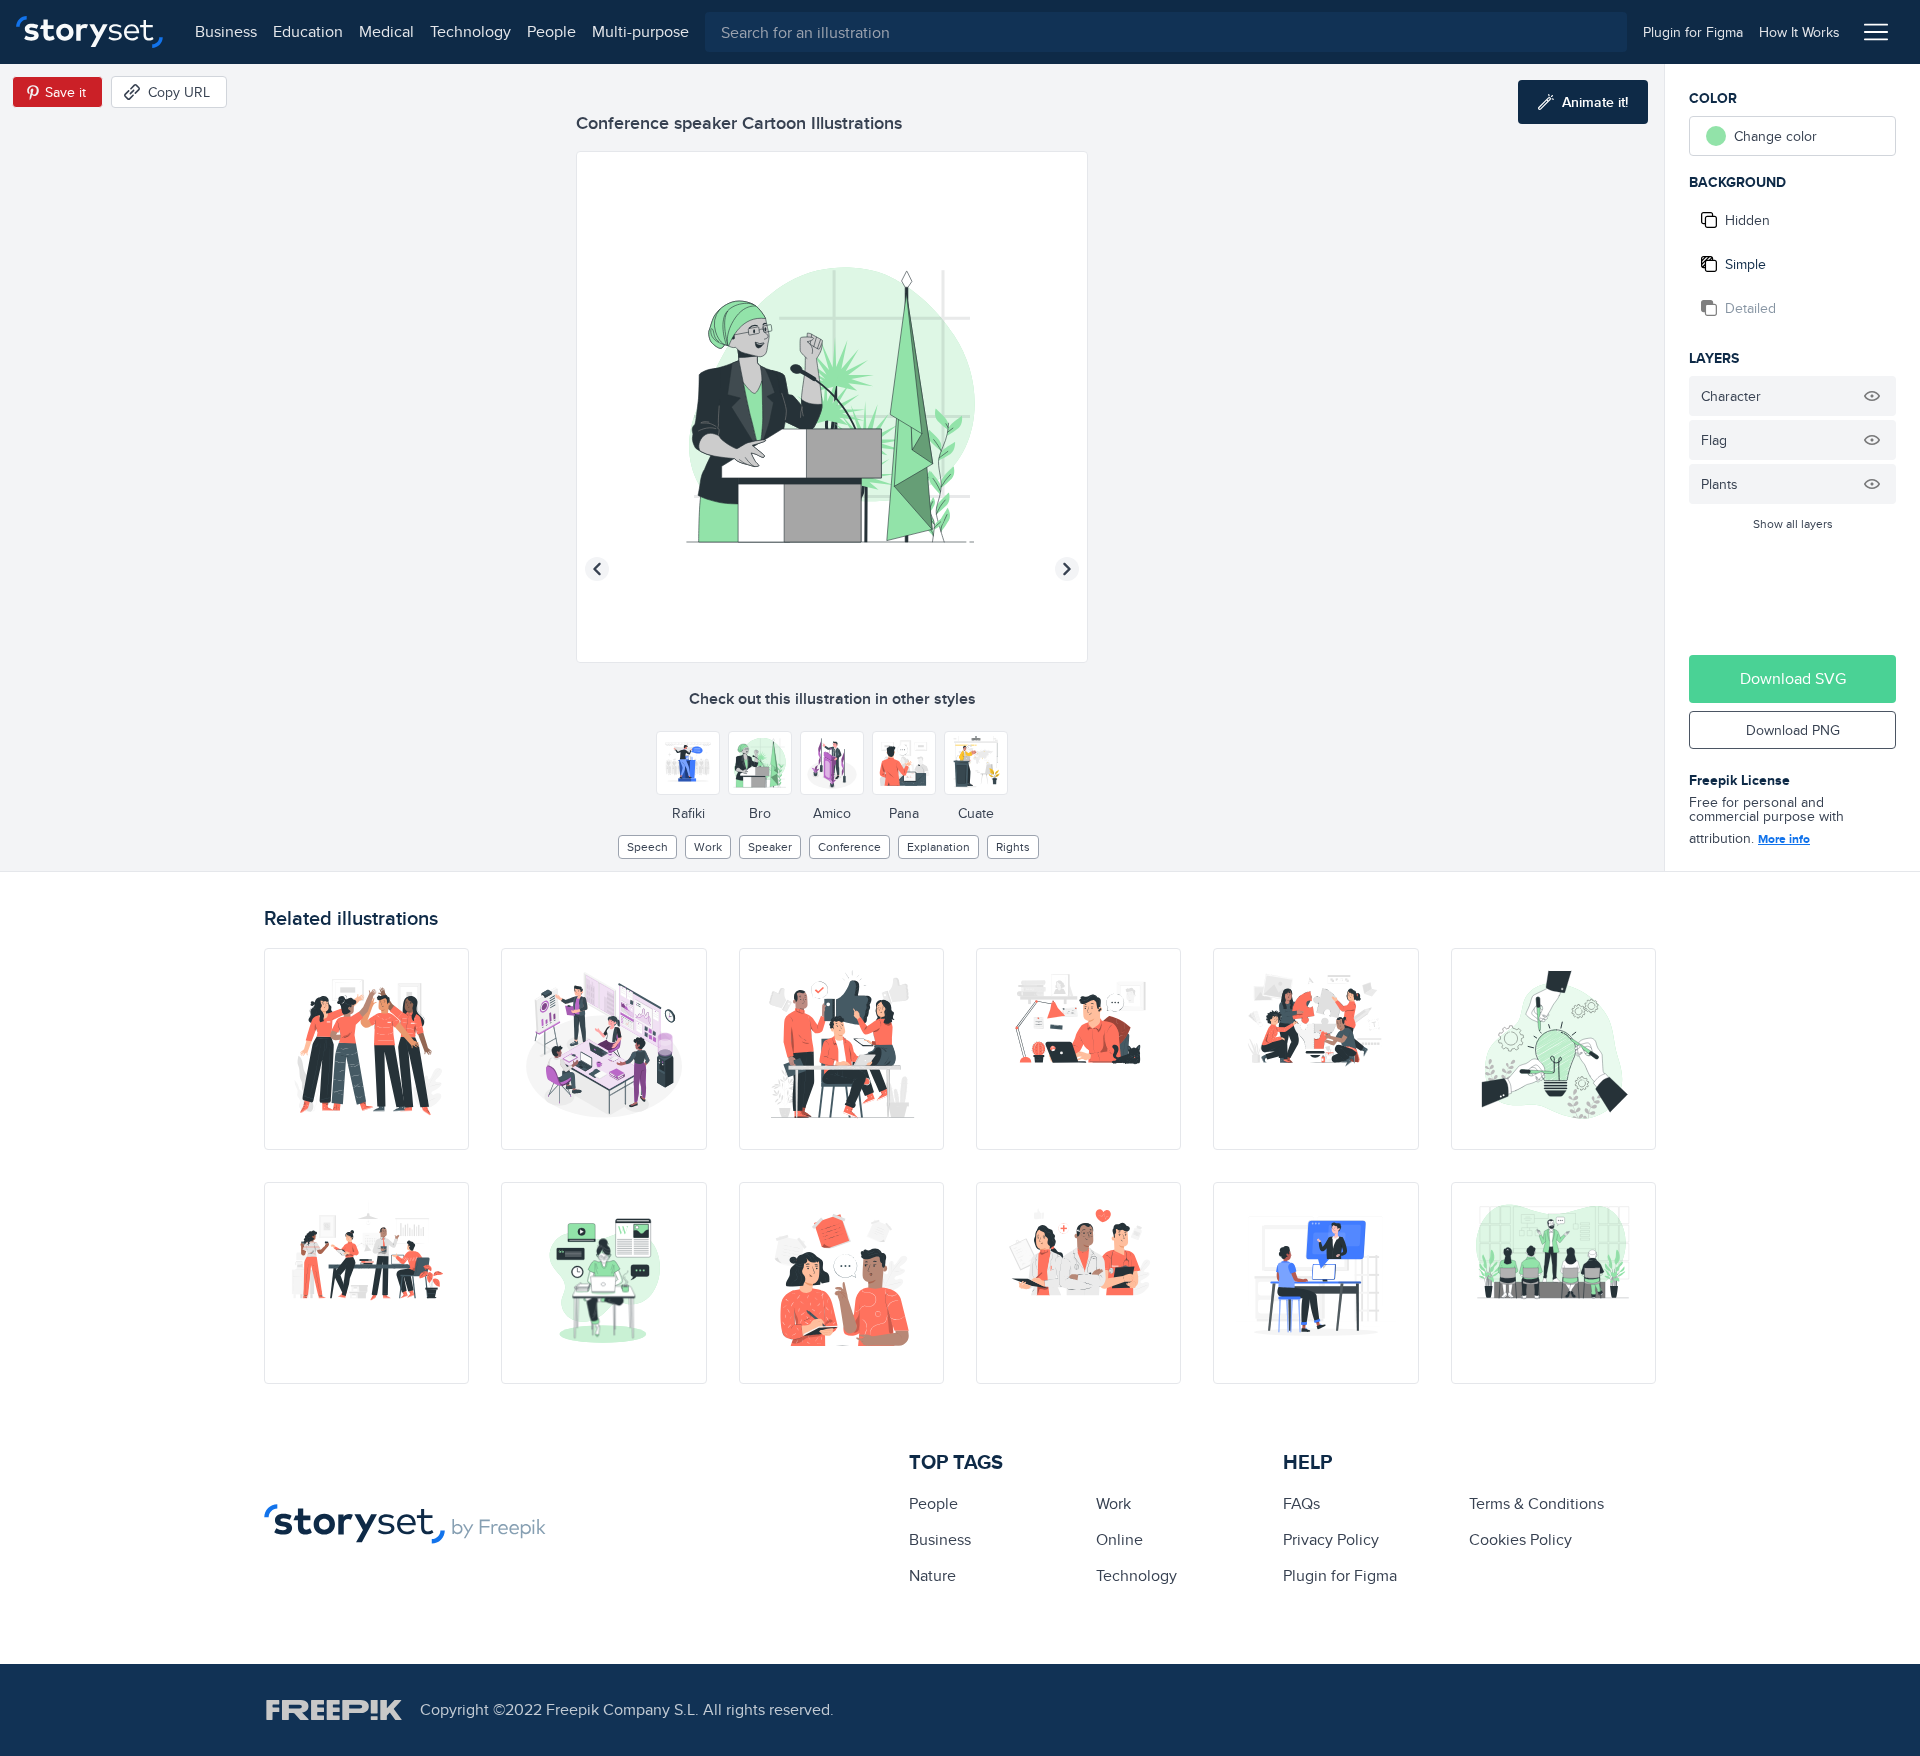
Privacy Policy (1331, 1539)
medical (386, 31)
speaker (770, 846)
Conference (849, 846)
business (226, 31)
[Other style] (688, 763)
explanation (938, 846)
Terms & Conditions (1536, 1503)
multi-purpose (640, 31)
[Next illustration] (1067, 569)
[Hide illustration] (1872, 396)
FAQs (1301, 1503)
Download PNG (1793, 730)
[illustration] (366, 1049)
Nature (932, 1575)
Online (1119, 1539)
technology (470, 31)
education (308, 31)
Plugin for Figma (1340, 1575)
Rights (1013, 846)
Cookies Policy (1520, 1539)
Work (708, 846)
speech (647, 846)
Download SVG (1793, 678)
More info (1784, 839)
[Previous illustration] (597, 569)
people (551, 31)
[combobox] (1166, 32)
